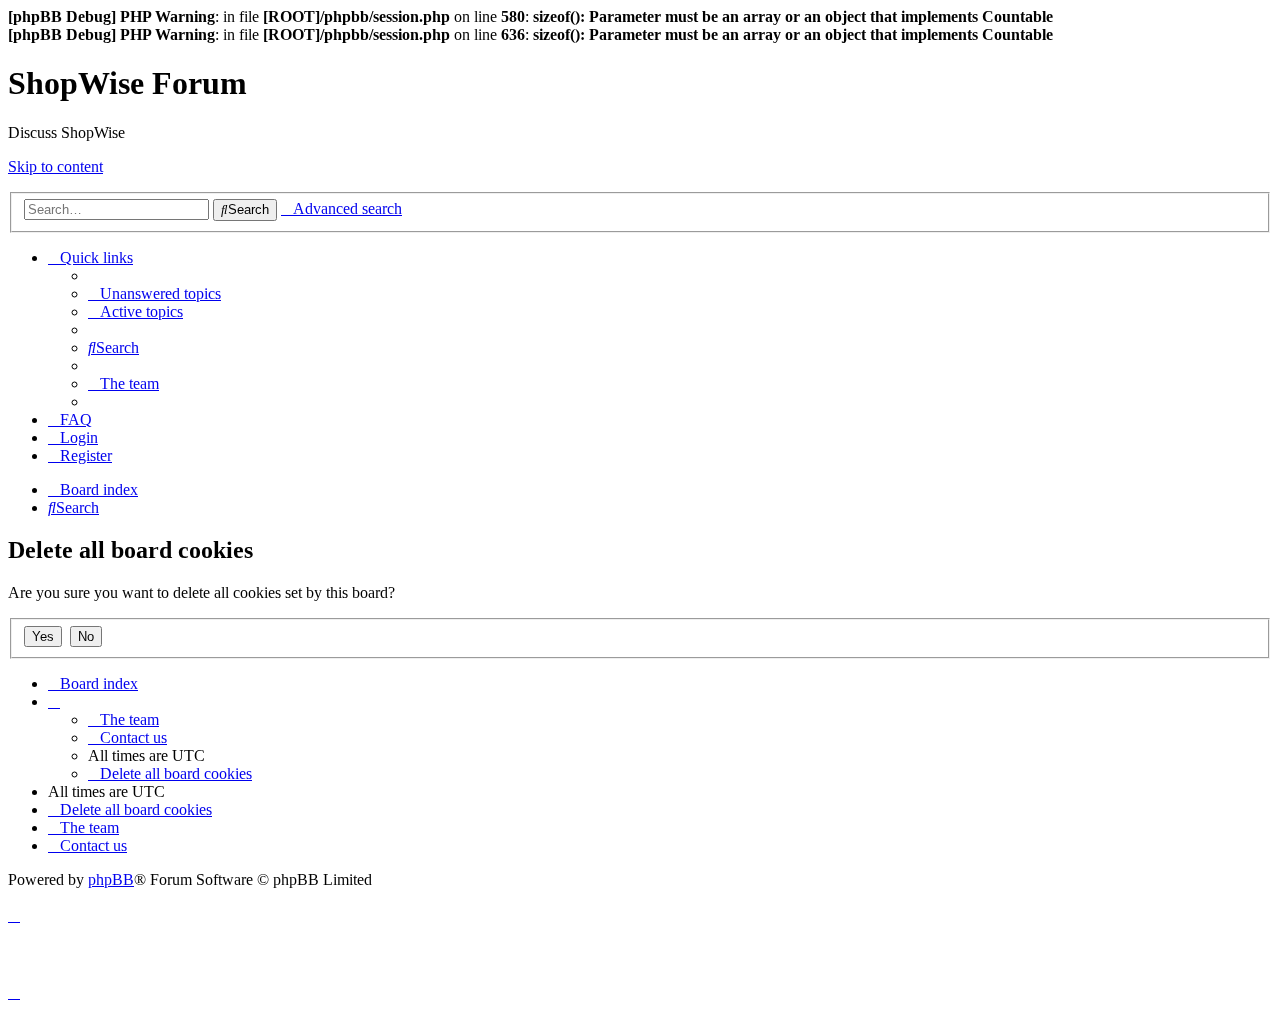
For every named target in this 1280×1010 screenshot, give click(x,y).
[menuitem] (154, 293)
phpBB (111, 879)
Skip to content (55, 166)
